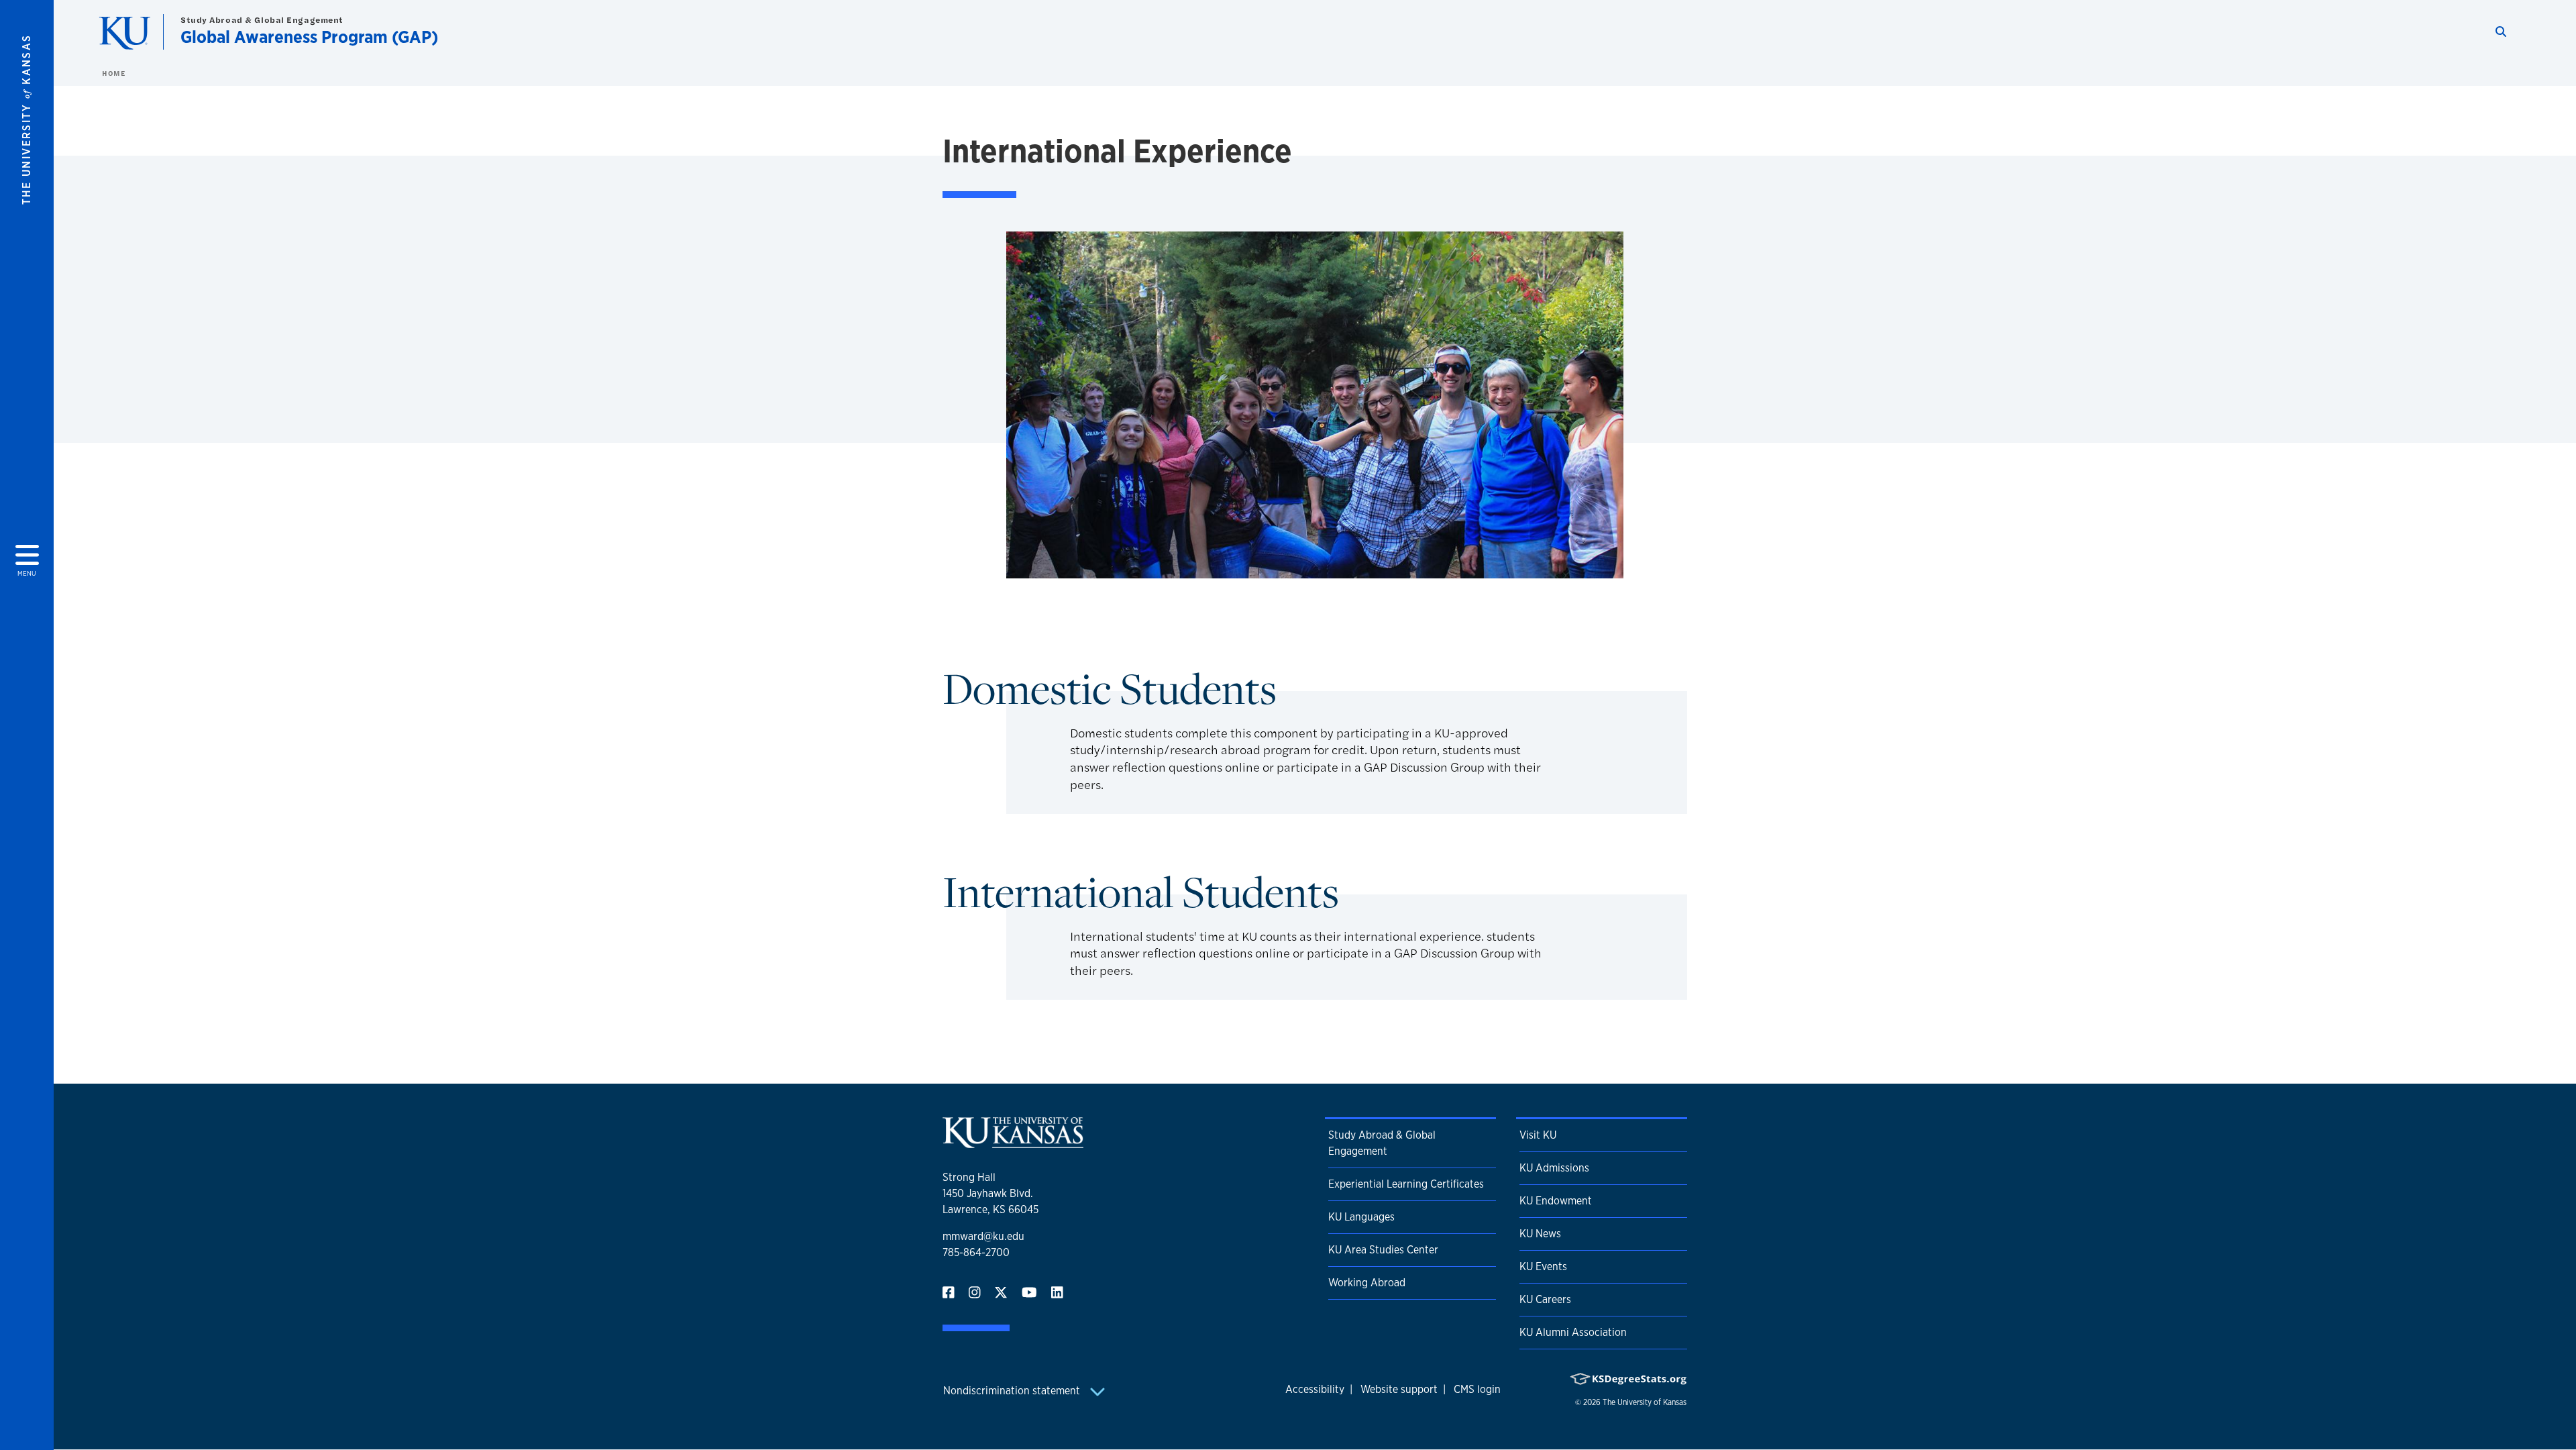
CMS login (1477, 1389)
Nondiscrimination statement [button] (1013, 1391)
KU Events (1543, 1266)
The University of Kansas (1645, 1402)
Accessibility (1315, 1389)
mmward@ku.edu (983, 1236)
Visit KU (1538, 1135)
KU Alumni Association (1573, 1332)
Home (113, 73)
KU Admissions (1554, 1168)
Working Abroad (1367, 1283)
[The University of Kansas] (1013, 1142)
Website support (1399, 1389)
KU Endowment (1556, 1201)
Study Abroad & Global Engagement (262, 20)
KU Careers (1545, 1299)
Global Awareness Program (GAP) (309, 37)
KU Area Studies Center (1383, 1250)
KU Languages (1361, 1217)
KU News (1540, 1234)
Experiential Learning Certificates (1406, 1184)
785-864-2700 (976, 1252)
